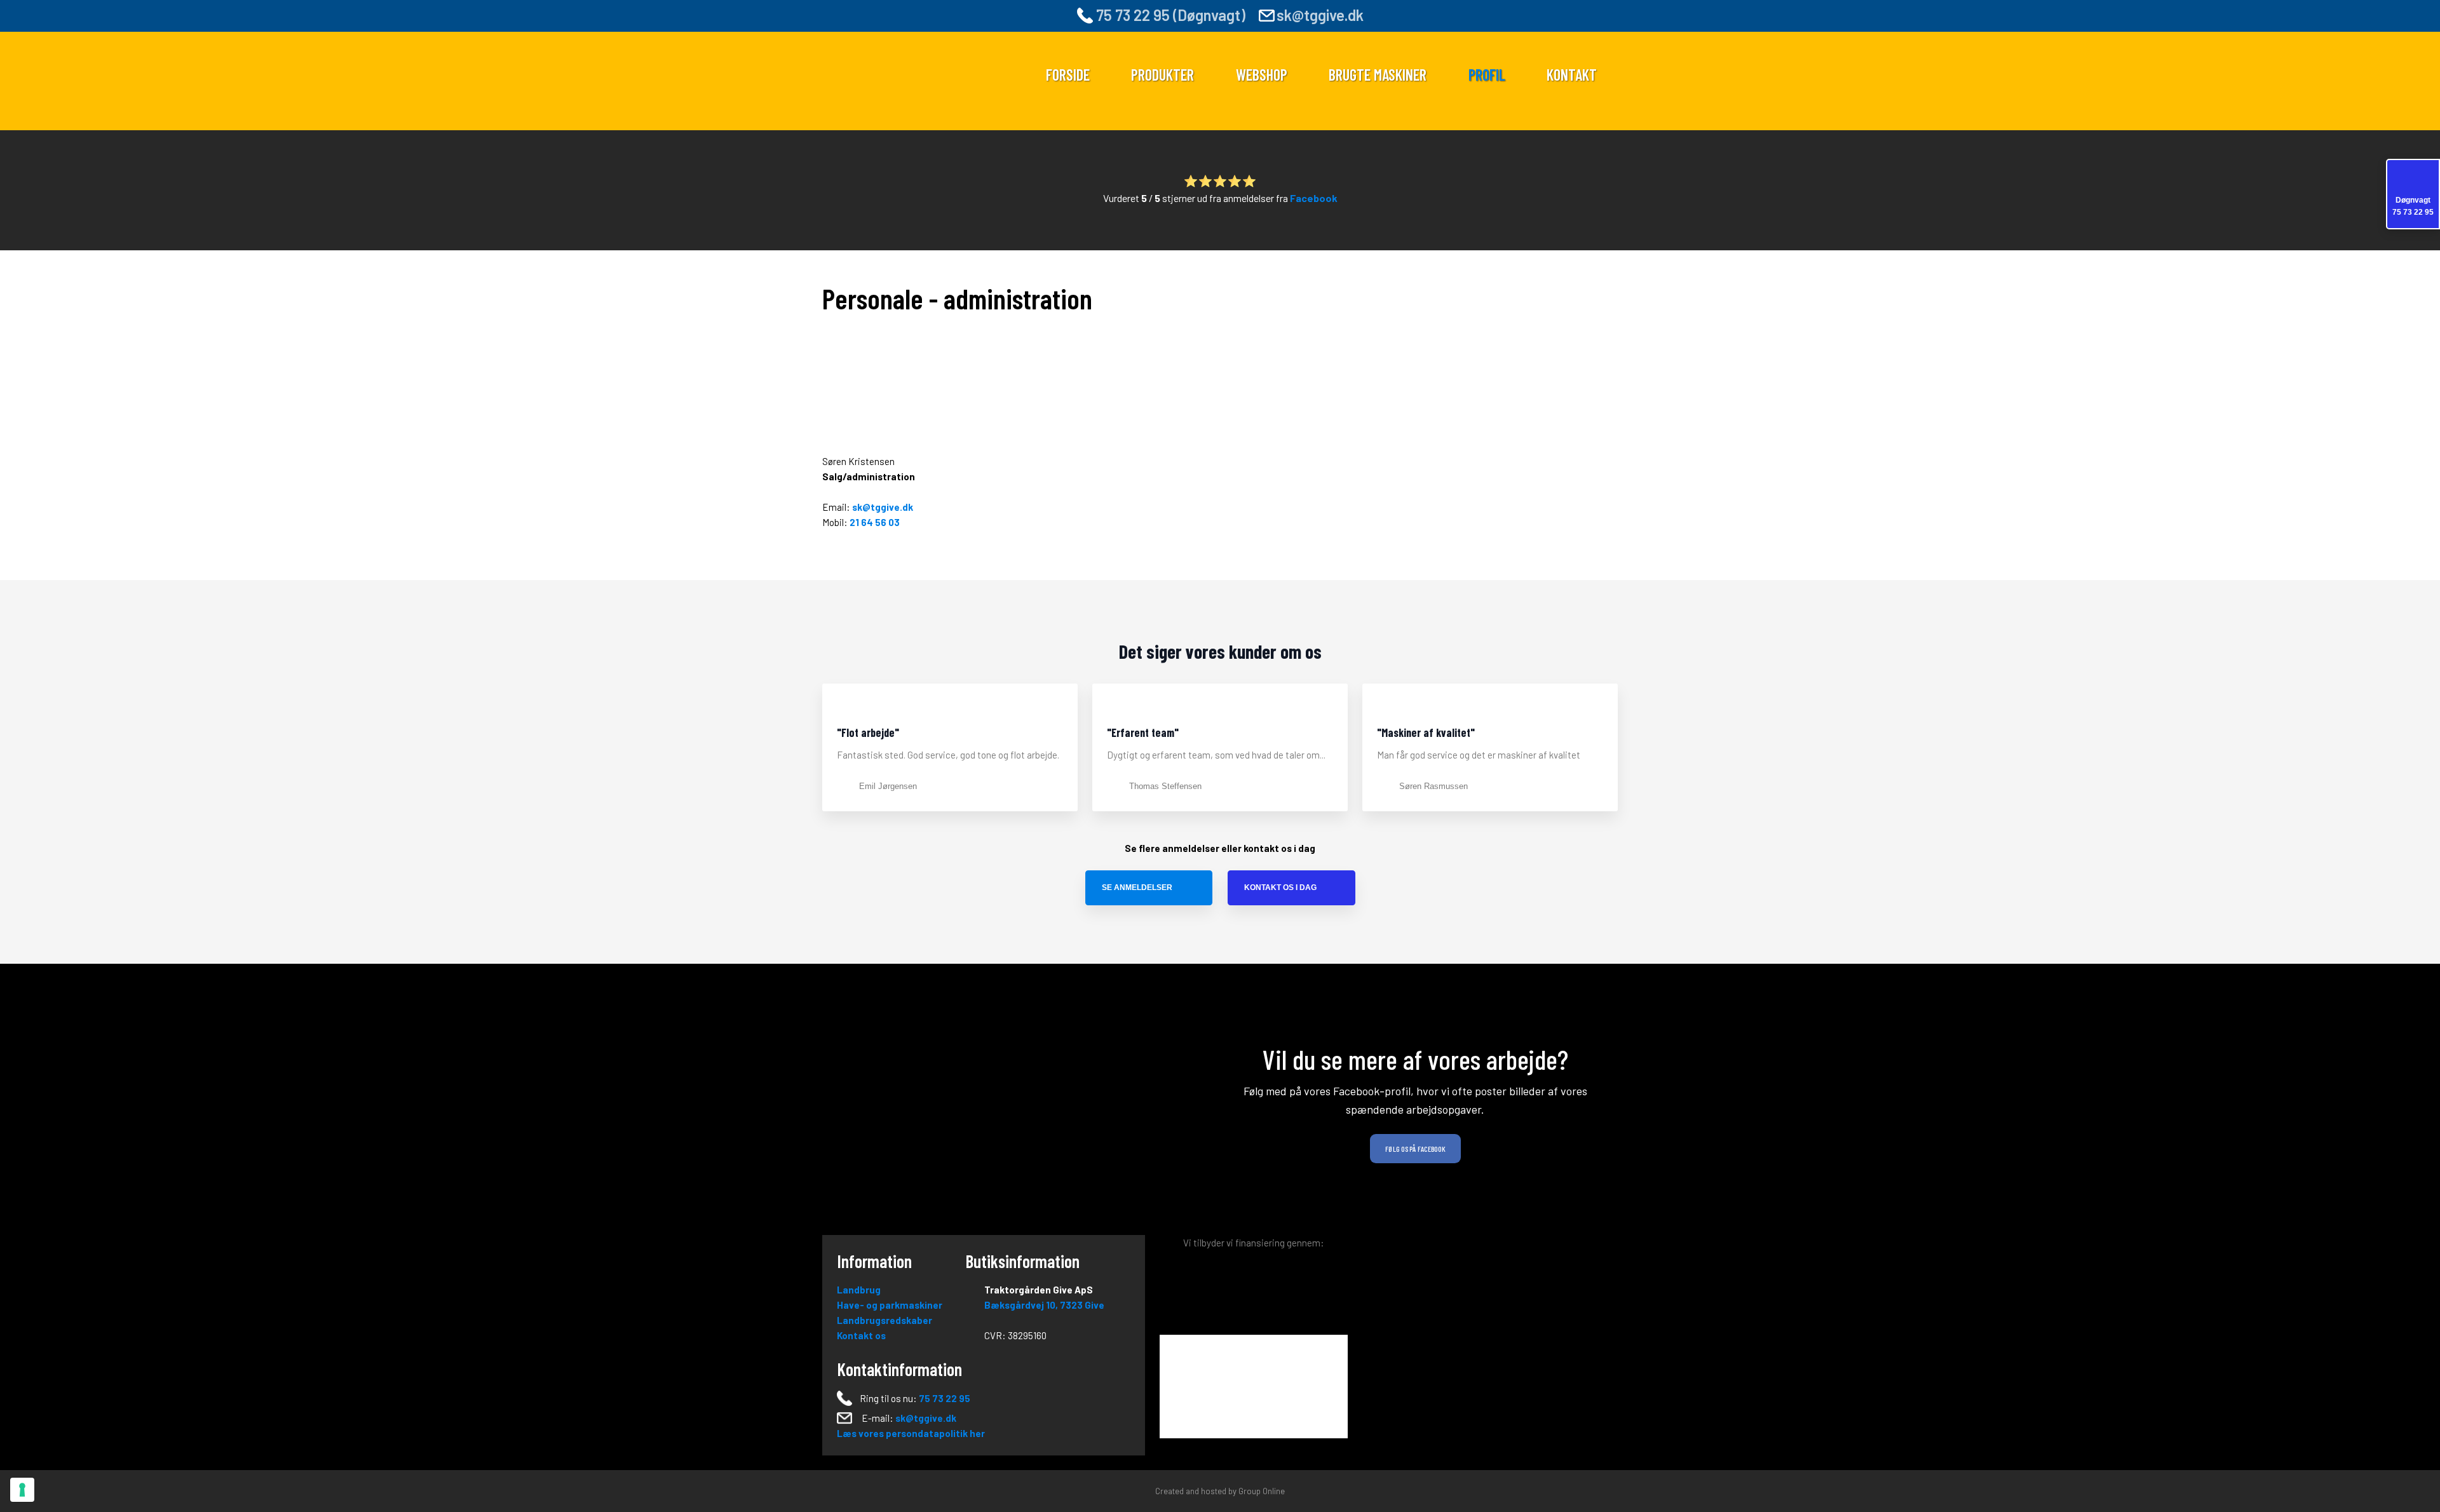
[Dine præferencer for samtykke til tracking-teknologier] (22, 1490)
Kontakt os (861, 1335)
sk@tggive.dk (1320, 15)
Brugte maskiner (1378, 75)
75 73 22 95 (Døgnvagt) (1169, 15)
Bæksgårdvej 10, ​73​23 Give (1044, 1305)
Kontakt (1572, 75)
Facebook (1314, 198)
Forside (1068, 75)
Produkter (1162, 75)
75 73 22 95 (945, 1398)
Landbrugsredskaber (884, 1320)
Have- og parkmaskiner (890, 1305)
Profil (1487, 75)
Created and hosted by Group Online (1220, 1491)
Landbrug (859, 1290)
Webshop (1262, 75)
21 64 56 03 (875, 522)
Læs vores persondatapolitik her (911, 1433)
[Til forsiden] (916, 76)
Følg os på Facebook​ (1415, 1149)
